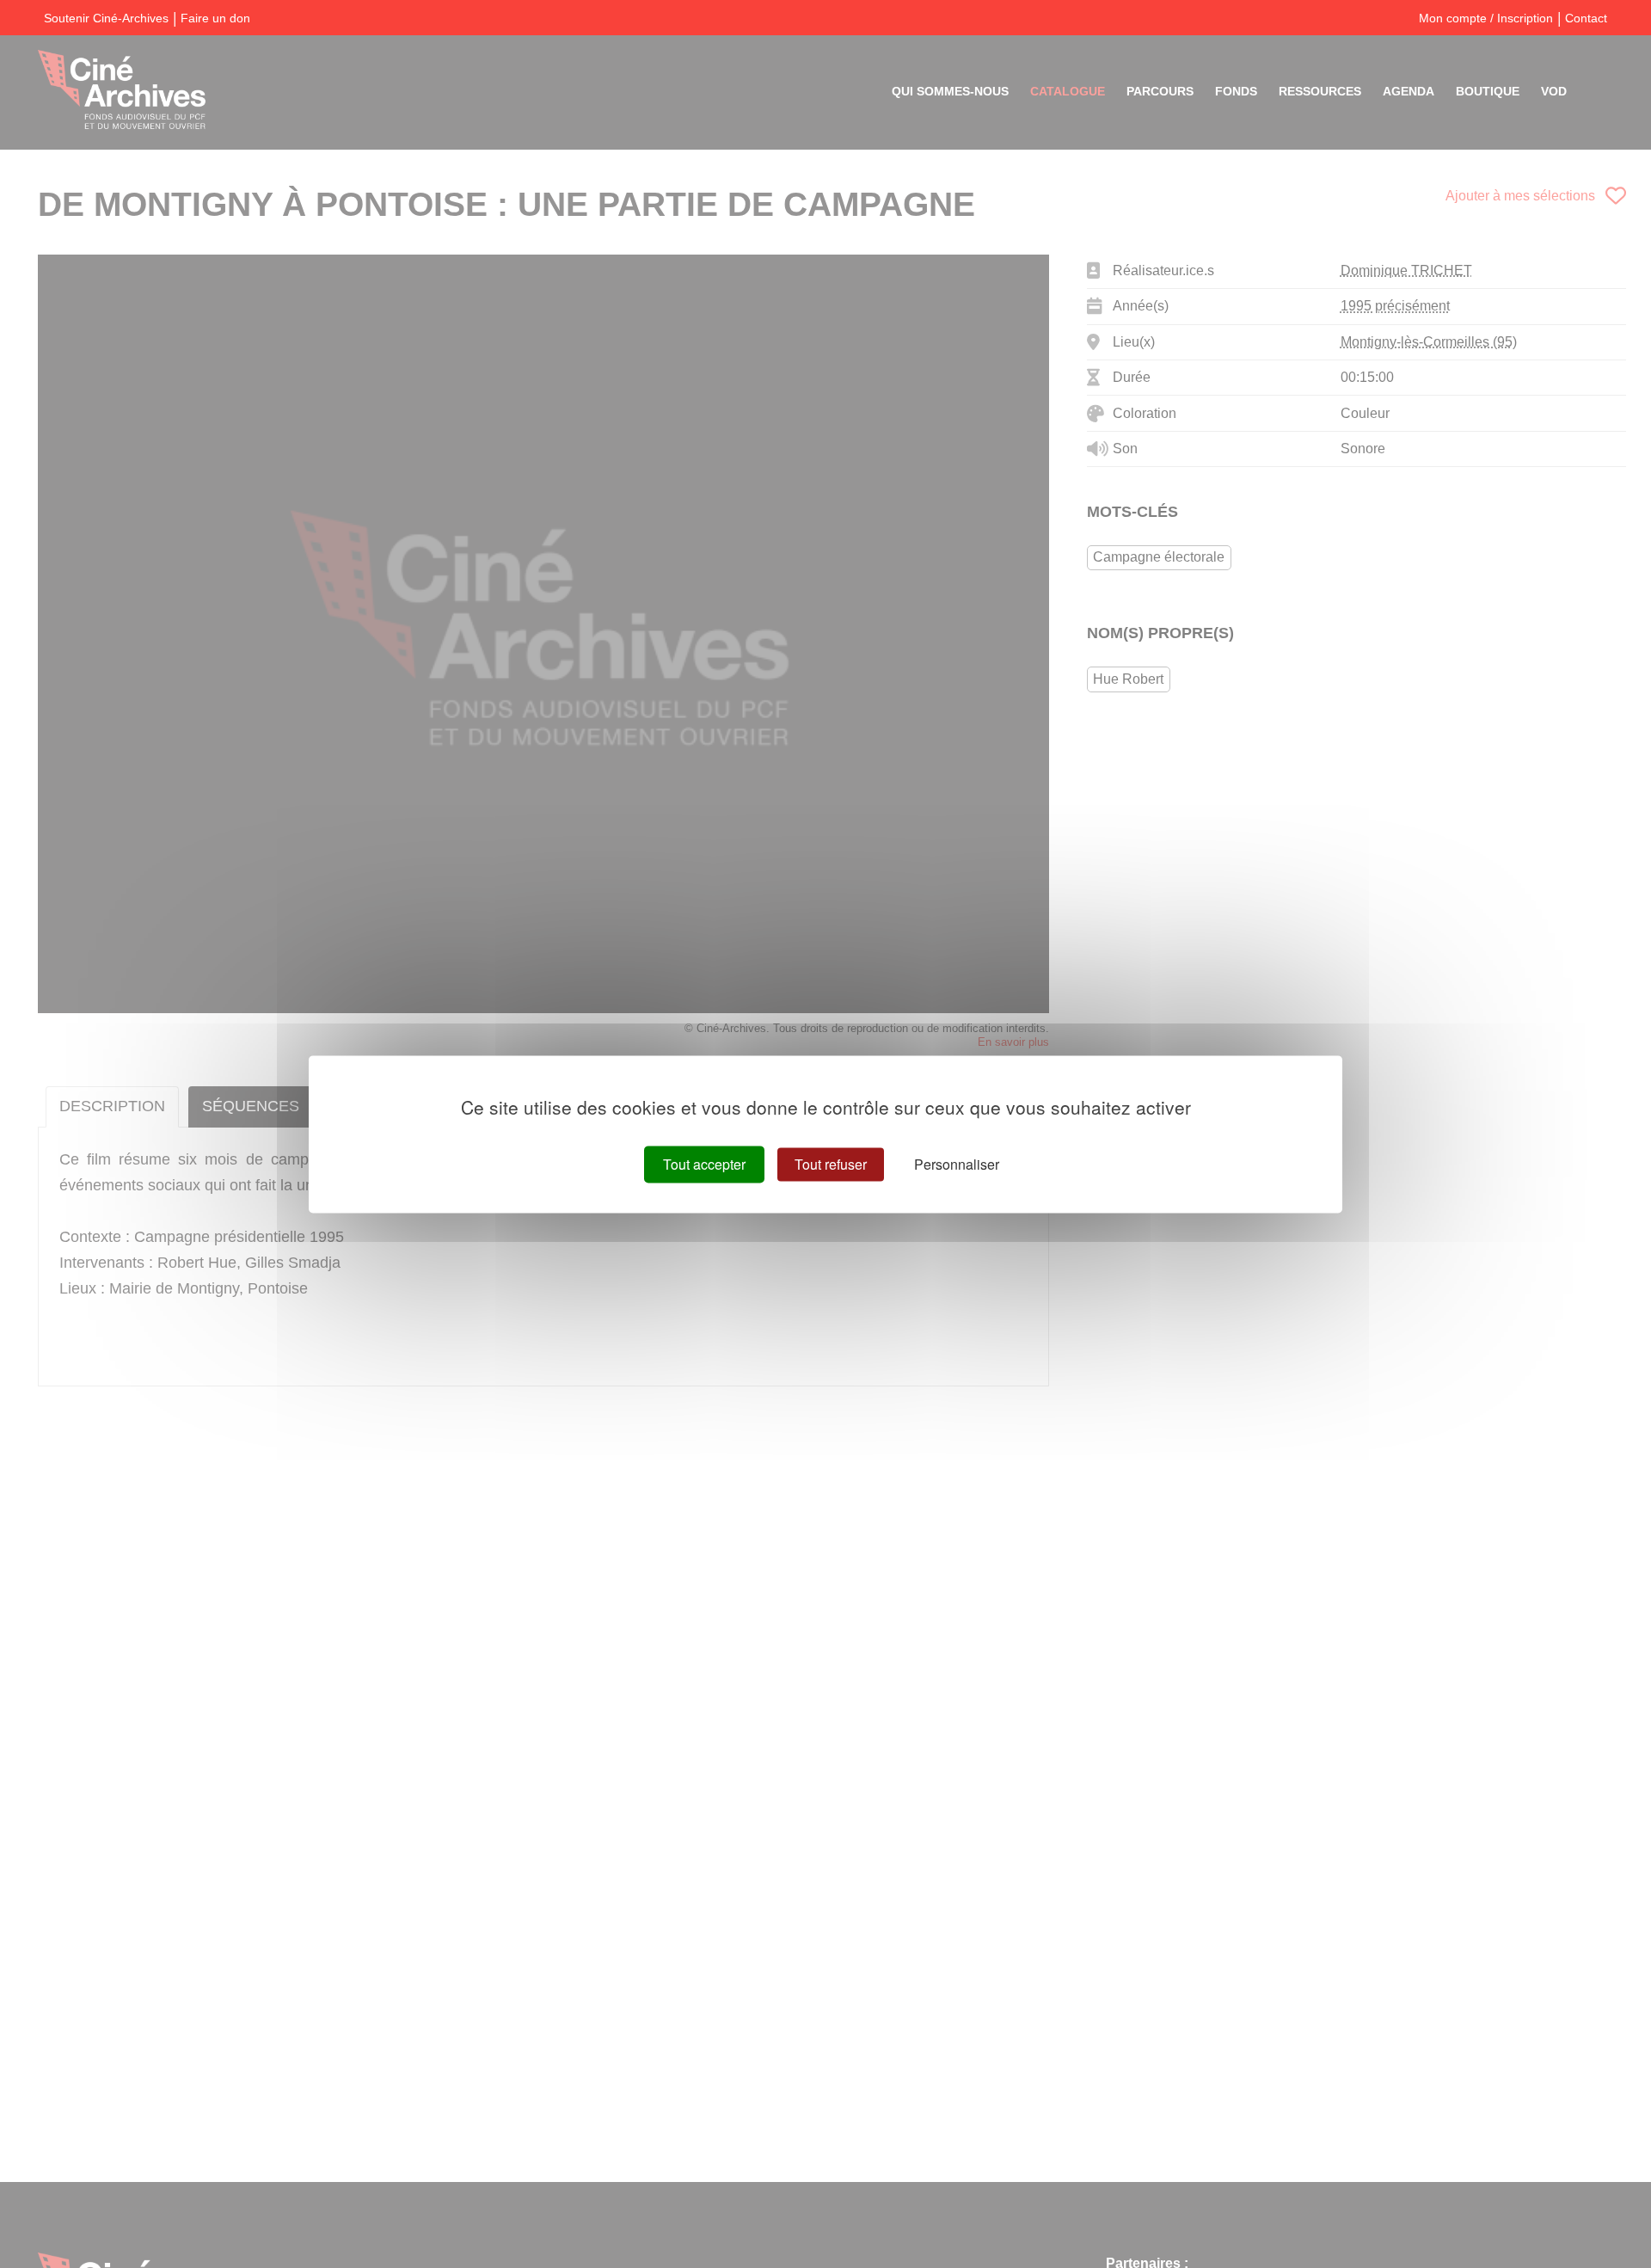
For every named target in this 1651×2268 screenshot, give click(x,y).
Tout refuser (831, 1164)
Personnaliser (957, 1164)
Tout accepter (704, 1164)
